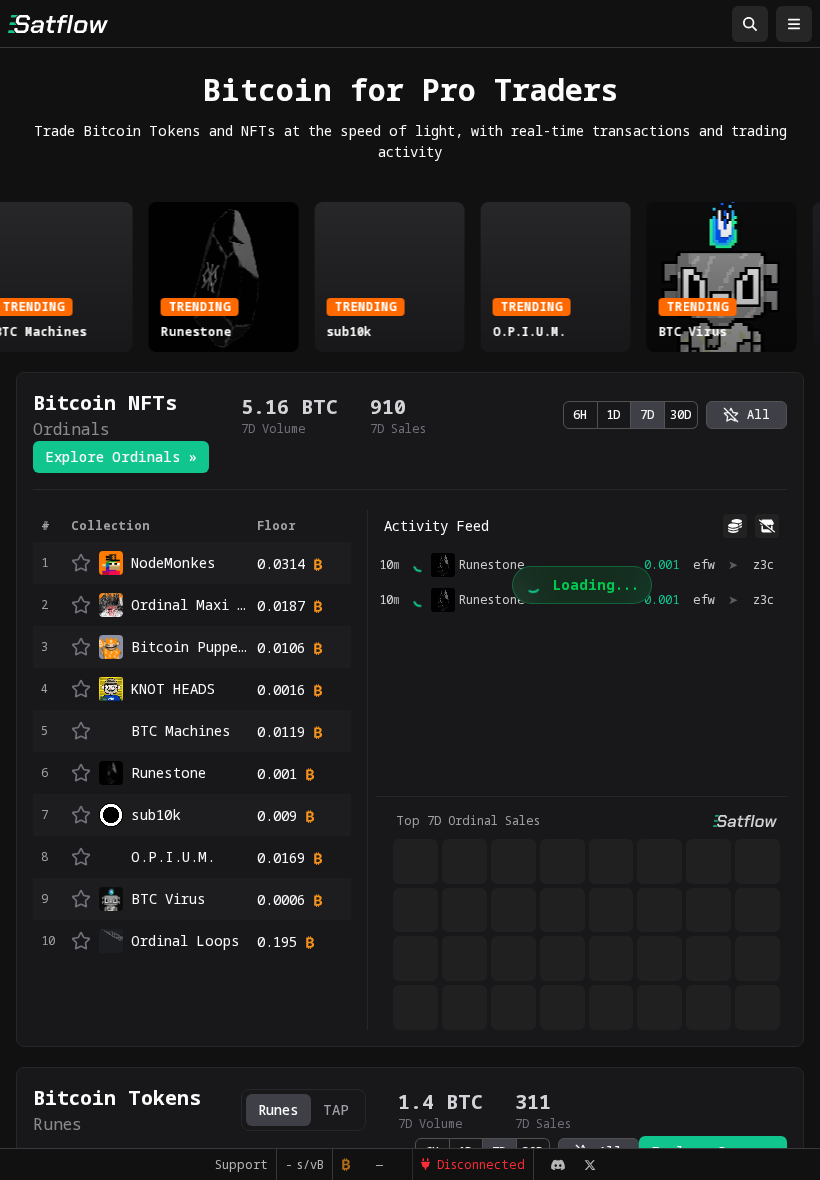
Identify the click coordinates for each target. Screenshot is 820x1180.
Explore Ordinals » (121, 456)
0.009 (277, 815)
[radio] (746, 415)
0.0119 (281, 731)
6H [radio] (580, 414)
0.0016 (281, 689)
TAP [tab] (336, 1109)
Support (248, 1164)
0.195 (277, 941)
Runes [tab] (278, 1109)
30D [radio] (681, 414)
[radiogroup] (630, 415)
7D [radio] (647, 414)
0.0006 (281, 899)
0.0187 (281, 605)
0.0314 (281, 563)
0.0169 (281, 857)
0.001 (277, 773)
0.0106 (281, 647)
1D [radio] (613, 414)
